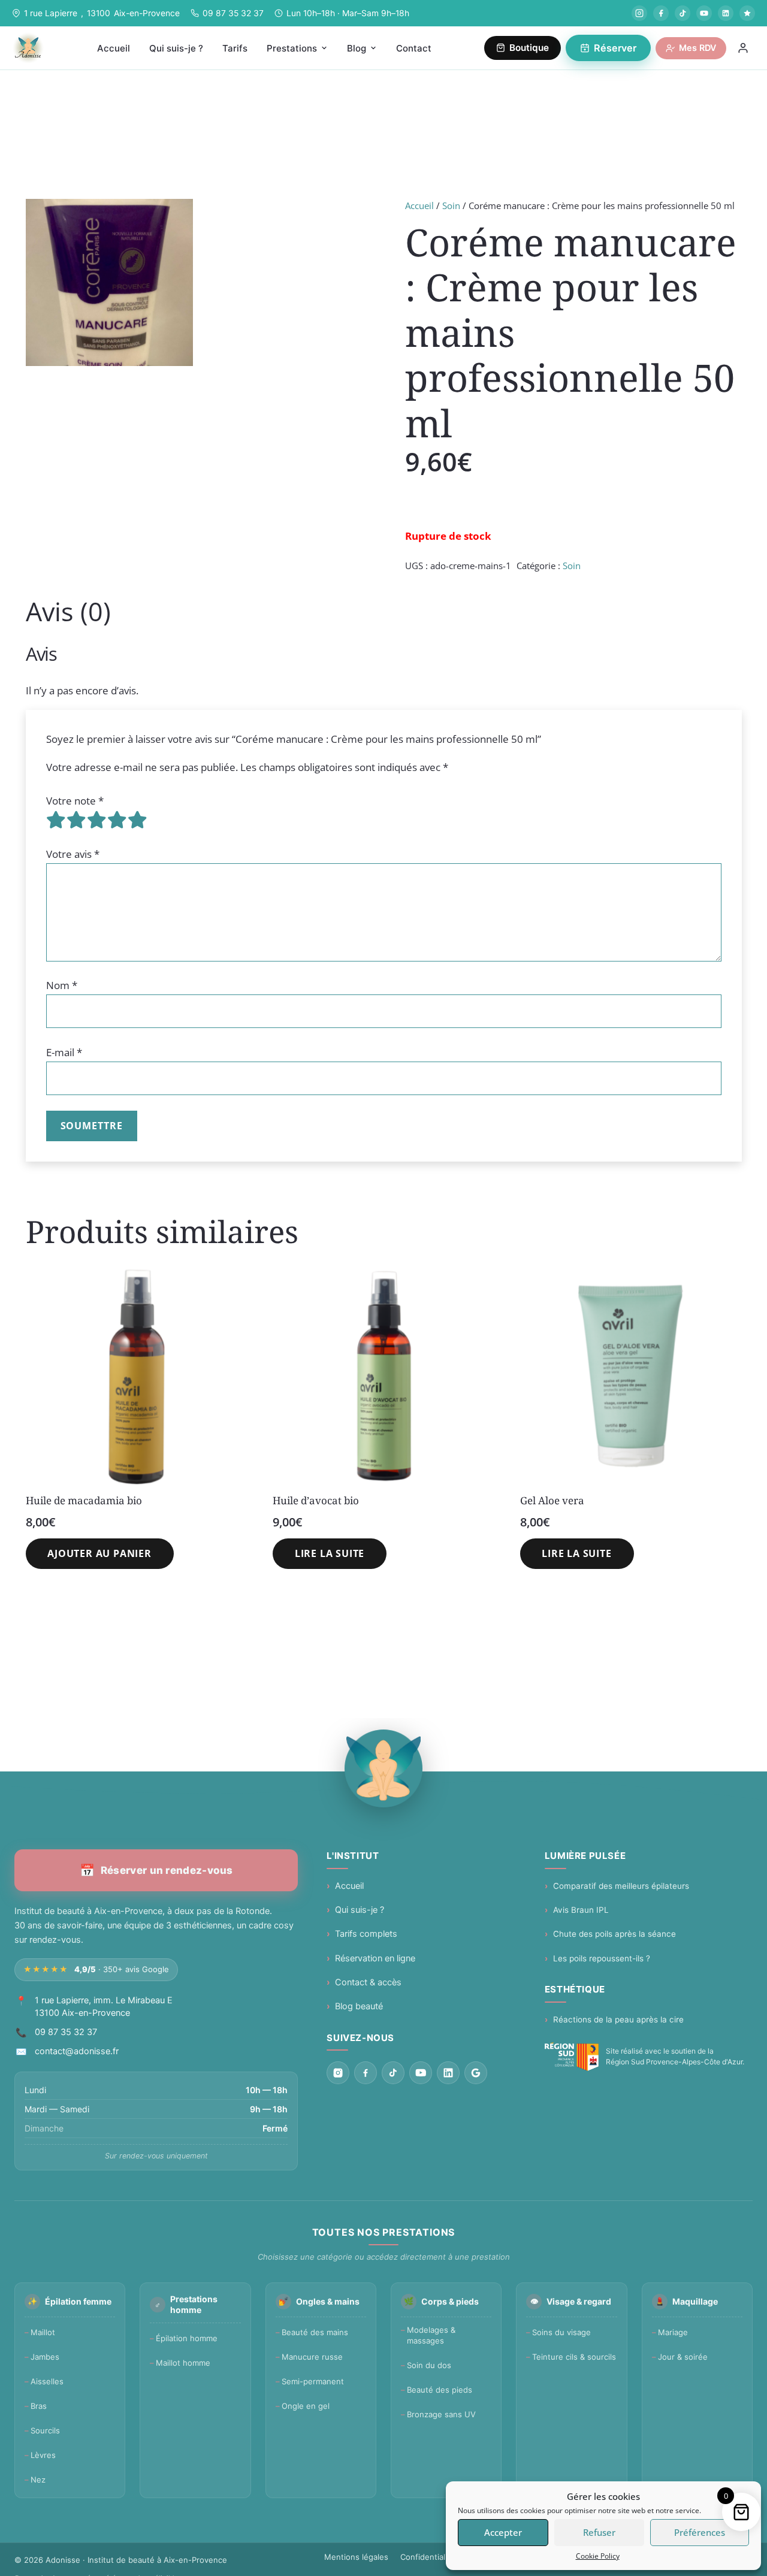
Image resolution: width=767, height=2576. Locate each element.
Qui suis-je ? (360, 1910)
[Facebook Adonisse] (661, 13)
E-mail (64, 1052)
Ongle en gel (306, 2406)
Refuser (599, 2532)
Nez (38, 2480)
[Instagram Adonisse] (639, 13)
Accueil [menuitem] (114, 48)
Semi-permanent (313, 2381)
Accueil (419, 205)
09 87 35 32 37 (233, 13)
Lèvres (43, 2455)
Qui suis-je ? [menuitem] (176, 48)
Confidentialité (428, 2557)
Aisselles (47, 2381)
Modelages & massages (431, 2335)
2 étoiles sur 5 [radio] (77, 820)
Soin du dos (429, 2365)
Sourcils (45, 2430)
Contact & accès (368, 1982)
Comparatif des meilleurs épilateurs (621, 1886)
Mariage (673, 2332)
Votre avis (73, 854)
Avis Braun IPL (581, 1910)
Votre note (75, 801)
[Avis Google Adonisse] (747, 13)
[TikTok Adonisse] (683, 13)
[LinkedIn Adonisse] (726, 13)
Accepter (503, 2532)
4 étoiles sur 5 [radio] (117, 820)
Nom (62, 985)
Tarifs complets (366, 1934)
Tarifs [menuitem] (235, 48)
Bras (39, 2406)
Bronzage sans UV (441, 2414)
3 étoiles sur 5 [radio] (97, 820)
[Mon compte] (743, 48)
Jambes (45, 2357)
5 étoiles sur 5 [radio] (138, 820)
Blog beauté (359, 2006)
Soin (451, 205)
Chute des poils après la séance (614, 1934)
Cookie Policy (598, 2556)
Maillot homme (183, 2363)
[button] (100, 1554)
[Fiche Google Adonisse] (476, 2073)
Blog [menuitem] (357, 48)
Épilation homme (187, 2338)
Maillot (43, 2332)
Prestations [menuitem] (292, 48)
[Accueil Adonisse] (383, 1768)
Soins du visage (561, 2332)
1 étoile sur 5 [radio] (56, 820)
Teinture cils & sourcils (574, 2357)
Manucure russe (312, 2357)
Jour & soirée (683, 2357)
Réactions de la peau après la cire (618, 2019)
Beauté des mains (315, 2332)
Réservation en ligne (375, 1958)
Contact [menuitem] (414, 48)
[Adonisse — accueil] (28, 48)
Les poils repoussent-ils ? (602, 1958)
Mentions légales (356, 2557)
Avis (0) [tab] (68, 611)
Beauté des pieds (440, 2390)
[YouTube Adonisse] (704, 13)
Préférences (700, 2532)
